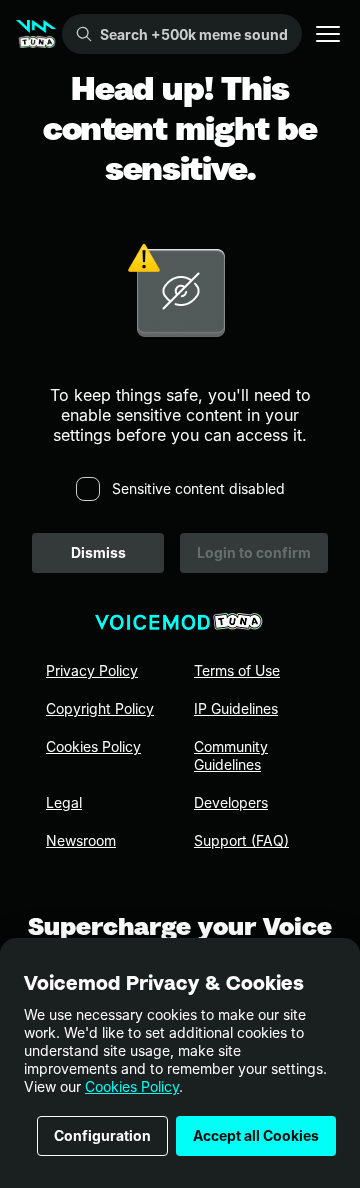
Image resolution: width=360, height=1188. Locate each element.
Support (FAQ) (241, 840)
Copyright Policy (100, 708)
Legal (64, 802)
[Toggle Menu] (328, 34)
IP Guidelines (236, 708)
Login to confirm (254, 552)
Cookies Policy (132, 1086)
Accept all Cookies (256, 1135)
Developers (231, 802)
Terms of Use (237, 670)
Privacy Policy (92, 670)
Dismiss (98, 552)
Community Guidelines (231, 755)
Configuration (102, 1135)
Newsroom (81, 840)
